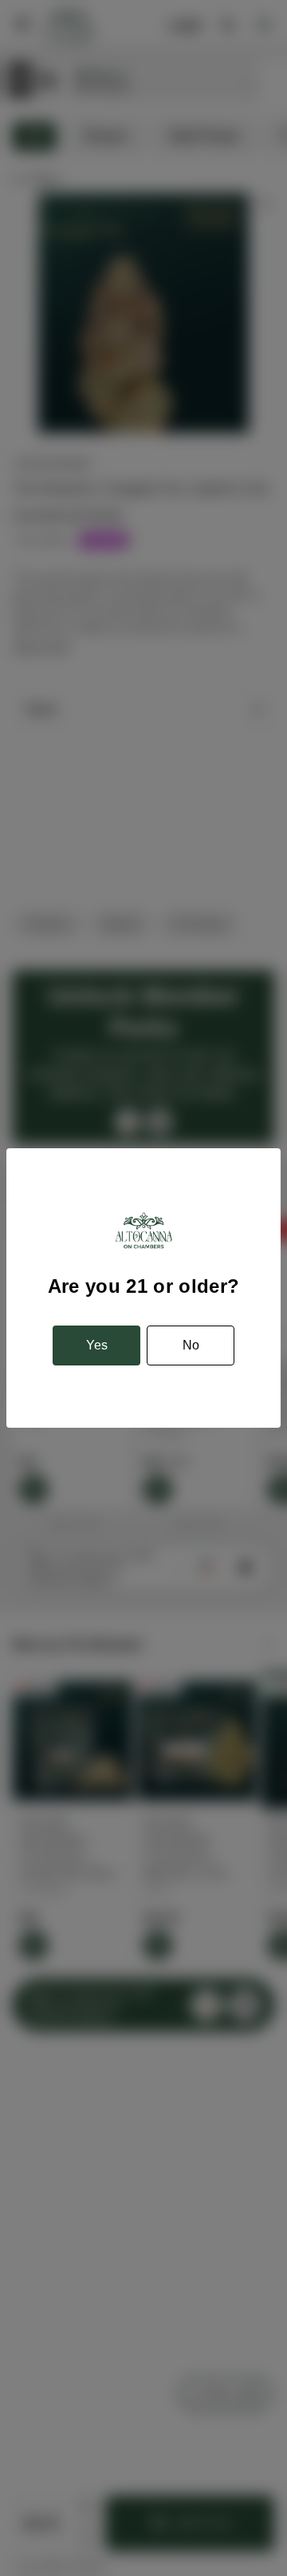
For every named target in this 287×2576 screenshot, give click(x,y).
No (191, 1345)
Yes (97, 1345)
